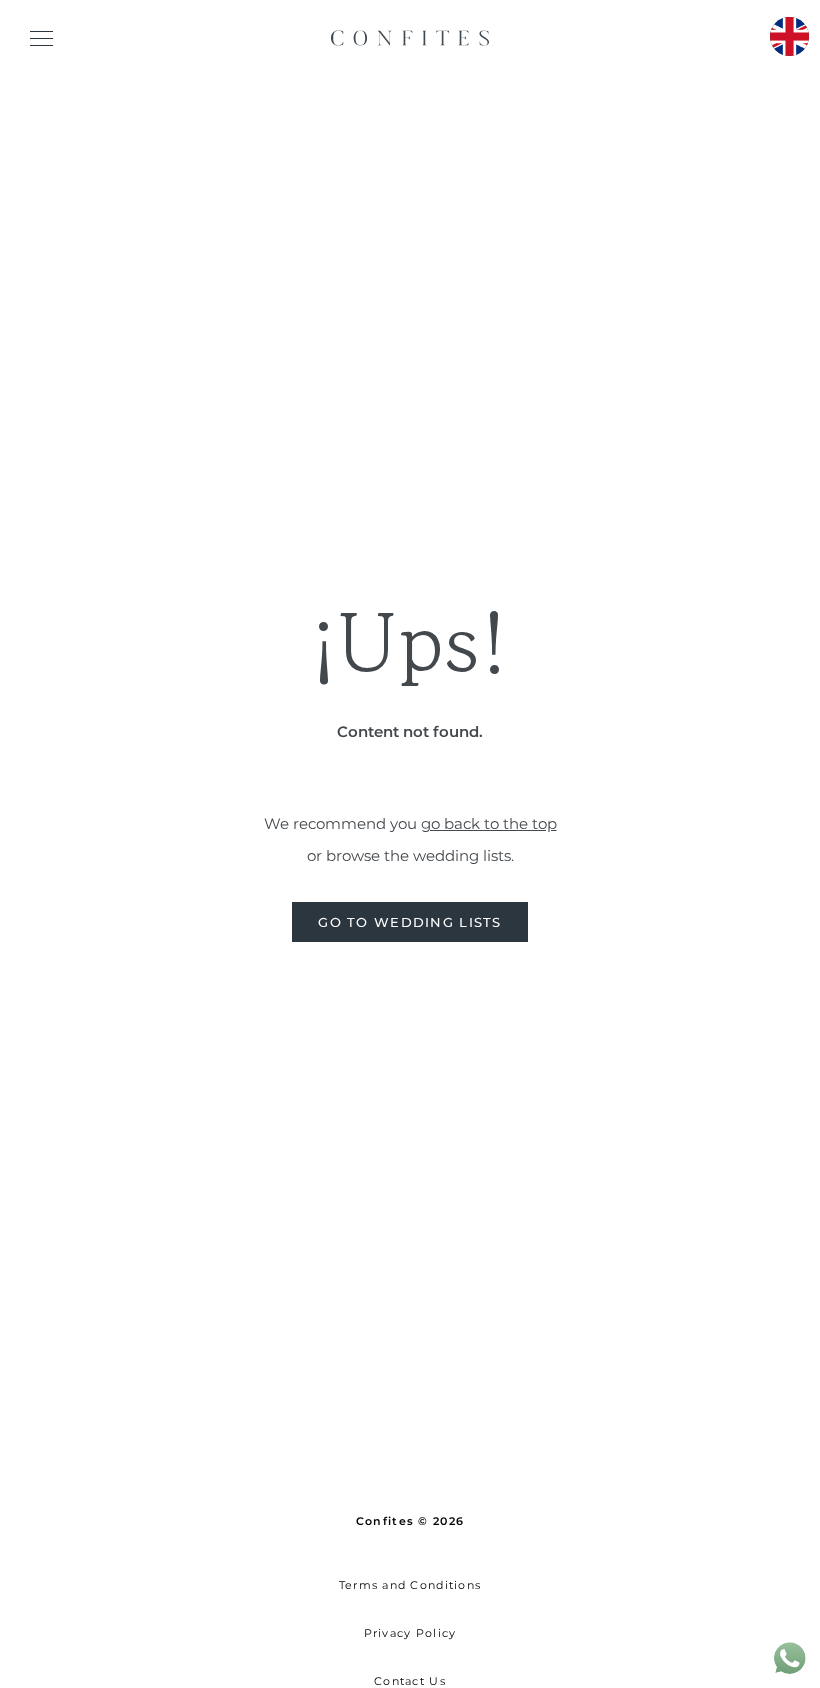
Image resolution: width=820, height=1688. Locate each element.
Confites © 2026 (410, 1521)
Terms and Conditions (410, 1585)
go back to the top (489, 823)
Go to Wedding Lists (409, 922)
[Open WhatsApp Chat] (790, 1672)
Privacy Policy (410, 1633)
